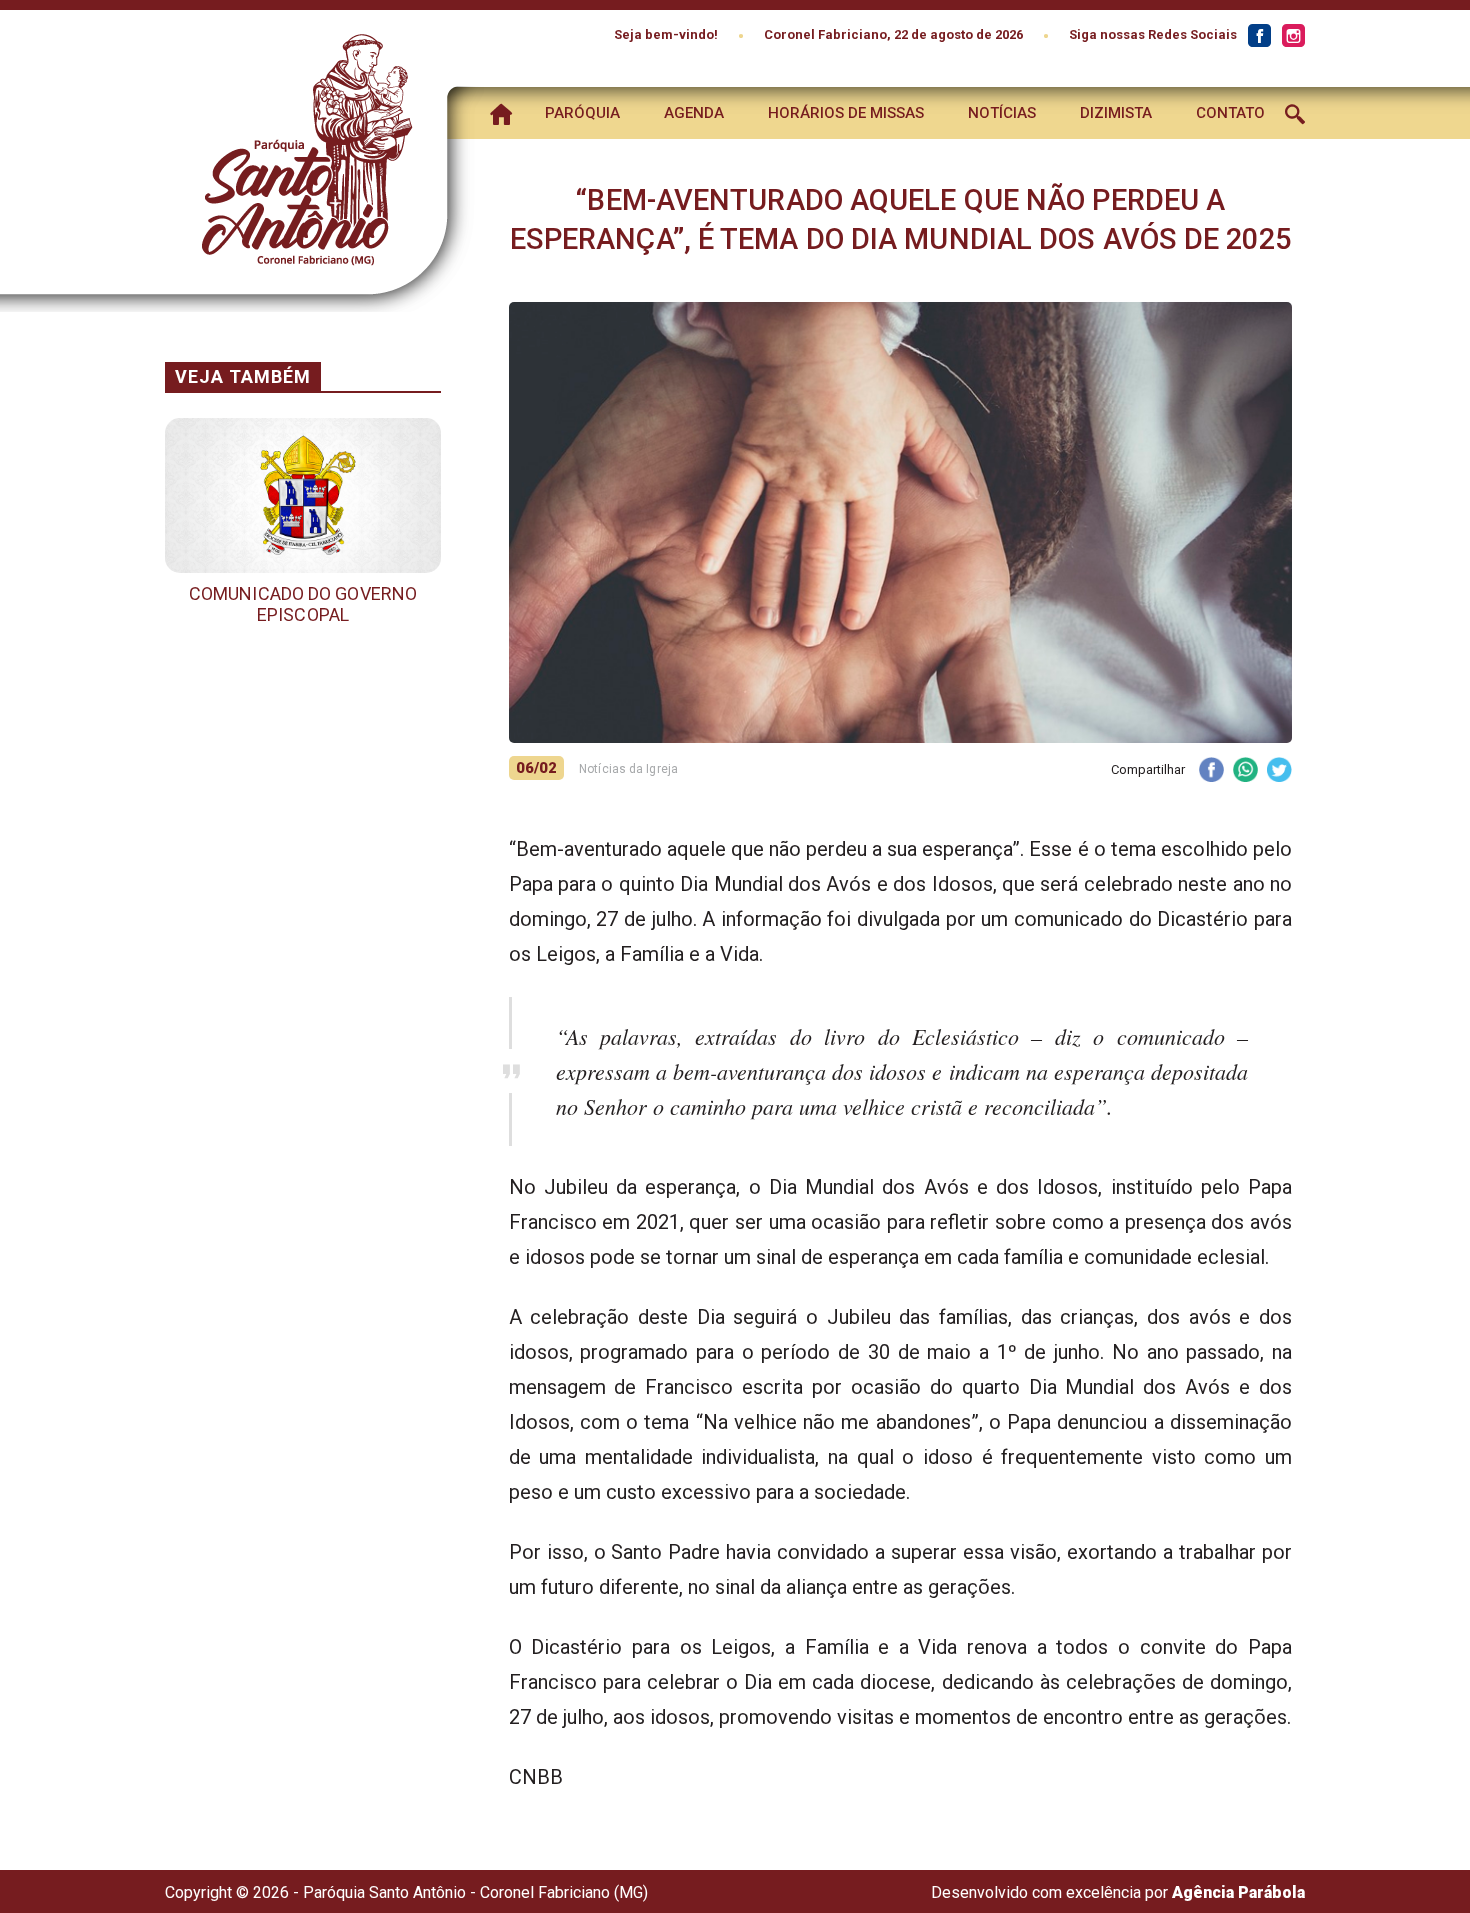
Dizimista (1116, 113)
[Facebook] (1259, 36)
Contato (1230, 113)
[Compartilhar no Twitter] (1279, 771)
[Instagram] (1293, 36)
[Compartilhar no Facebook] (1211, 771)
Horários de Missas (846, 113)
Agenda (694, 113)
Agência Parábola (1238, 1892)
